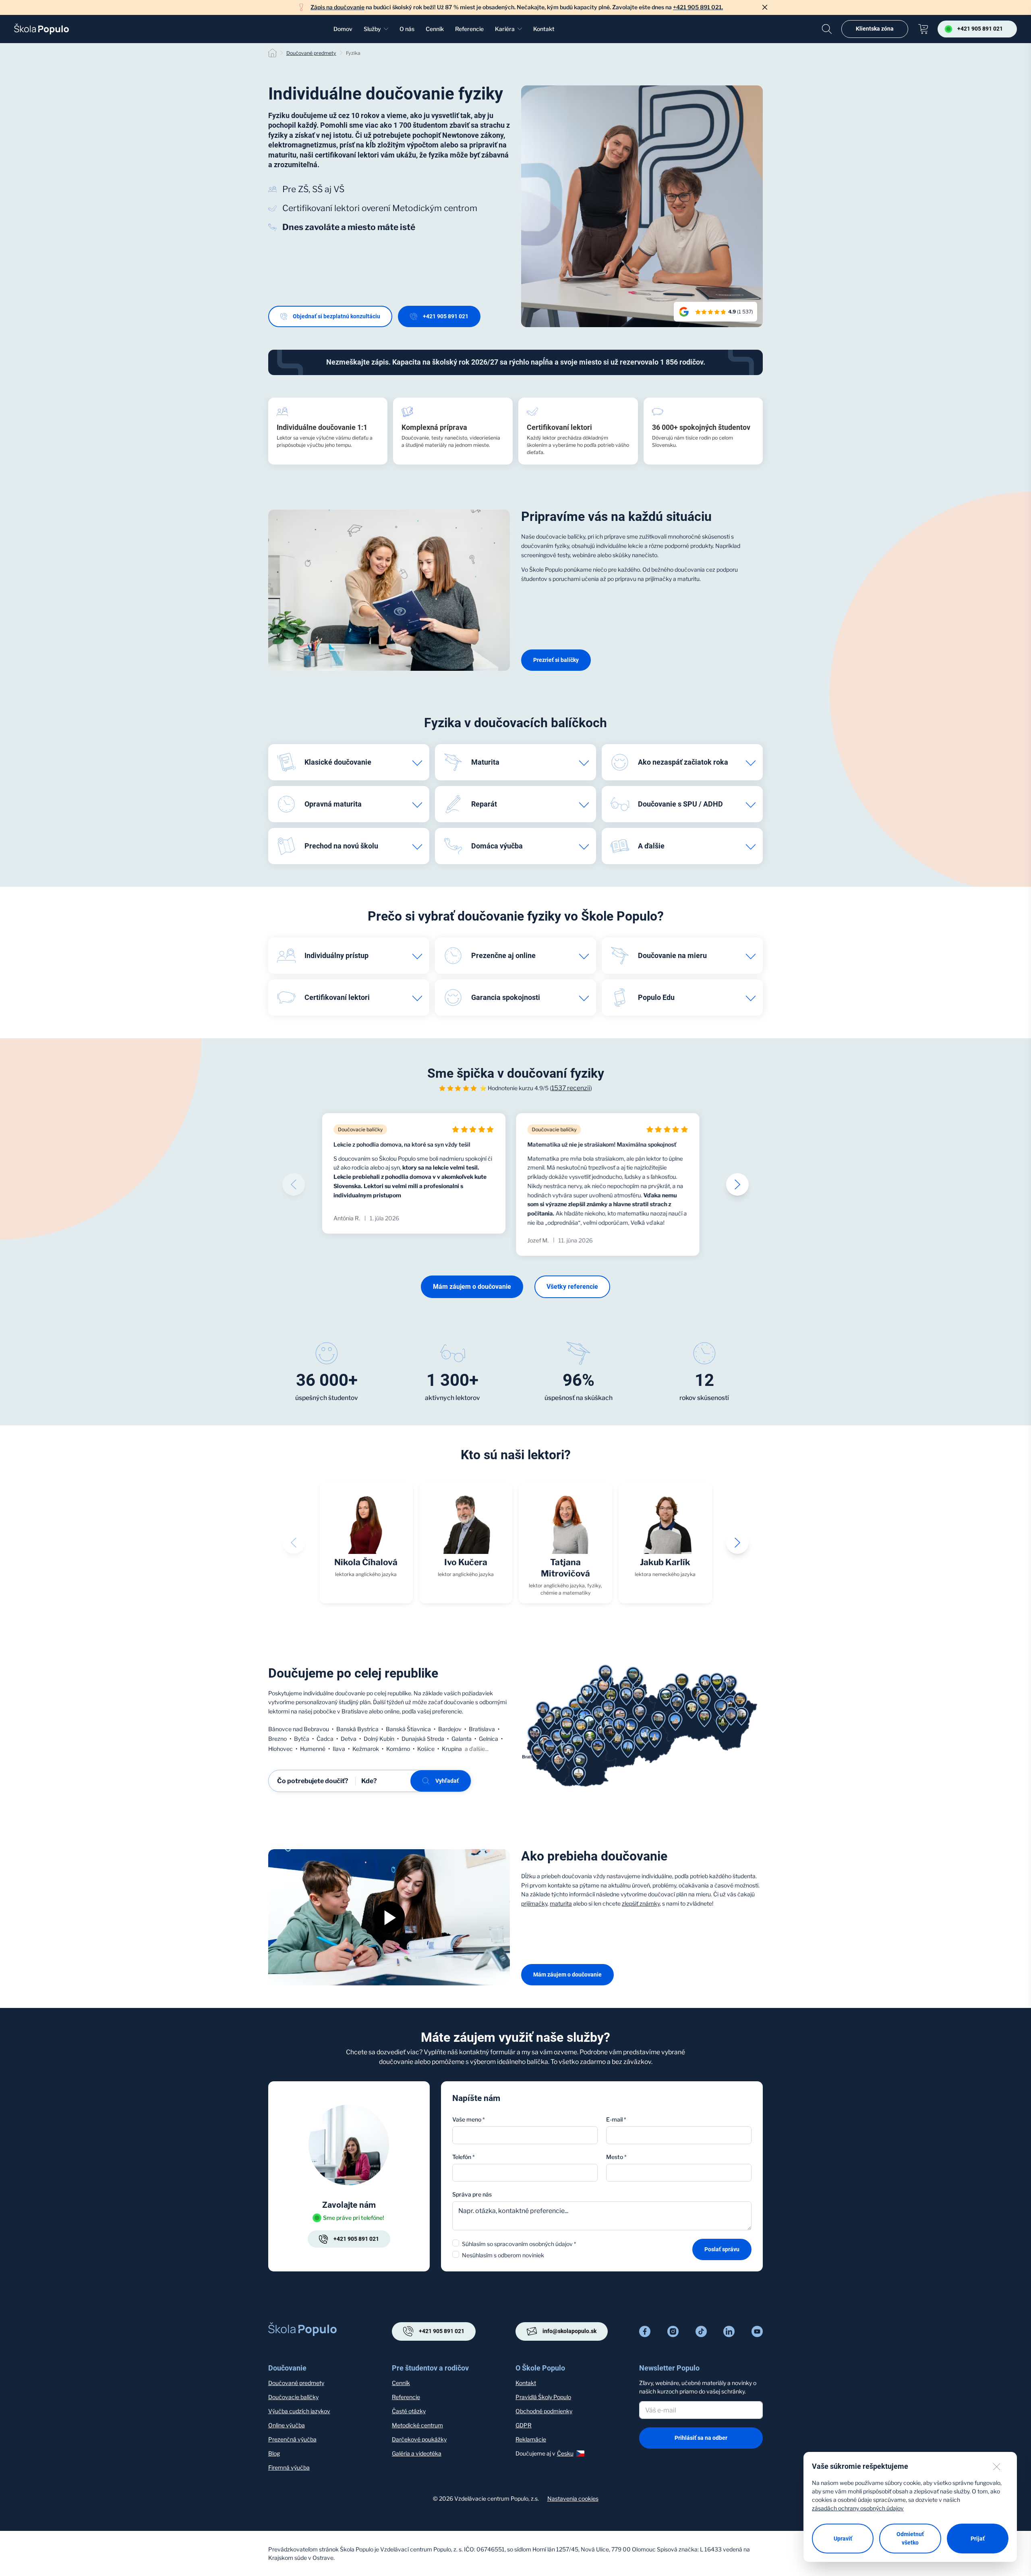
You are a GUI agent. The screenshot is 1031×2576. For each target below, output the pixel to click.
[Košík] (923, 29)
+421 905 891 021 (446, 316)
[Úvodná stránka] (41, 29)
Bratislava (482, 1729)
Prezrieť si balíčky (556, 660)
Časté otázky (409, 2411)
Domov (343, 29)
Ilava (339, 1749)
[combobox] (679, 2173)
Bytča (302, 1739)
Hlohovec (281, 1749)
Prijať (978, 2539)
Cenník (435, 29)
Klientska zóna (875, 29)
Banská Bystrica (357, 1729)
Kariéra (505, 29)
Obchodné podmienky (544, 2411)
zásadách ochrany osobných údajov (858, 2508)
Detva (349, 1739)
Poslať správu (722, 2249)
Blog (274, 2453)
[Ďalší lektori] (737, 1543)
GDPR (524, 2425)
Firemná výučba (289, 2467)
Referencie (469, 29)
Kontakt (544, 29)
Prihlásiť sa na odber (701, 2438)
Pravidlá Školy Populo (543, 2397)
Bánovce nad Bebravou (299, 1729)
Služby (372, 29)
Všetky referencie (572, 1287)
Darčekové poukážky (419, 2439)
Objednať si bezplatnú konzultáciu (336, 316)
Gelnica (489, 1739)
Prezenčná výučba (292, 2439)
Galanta (462, 1739)
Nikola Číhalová (366, 1562)
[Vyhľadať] (827, 29)
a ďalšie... (477, 1749)
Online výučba (287, 2425)
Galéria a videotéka (417, 2453)
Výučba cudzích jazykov (299, 2411)
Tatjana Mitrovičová (565, 1568)
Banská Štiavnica (408, 1729)
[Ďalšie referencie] (737, 1184)
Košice (426, 1749)
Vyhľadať (447, 1781)
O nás (407, 29)
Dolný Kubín (379, 1739)
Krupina (452, 1749)
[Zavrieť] (765, 7)
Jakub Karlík (665, 1562)
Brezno (277, 1739)
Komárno (398, 1749)
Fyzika (353, 53)
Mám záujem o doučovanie (472, 1287)
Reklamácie (531, 2439)
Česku (565, 2453)
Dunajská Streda (423, 1739)
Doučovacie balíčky (293, 2397)
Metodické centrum (417, 2425)
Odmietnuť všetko (910, 2538)
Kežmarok (366, 1749)
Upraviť (843, 2539)
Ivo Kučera (466, 1562)
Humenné (313, 1749)
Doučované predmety (311, 53)
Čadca (325, 1739)
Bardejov (450, 1729)
